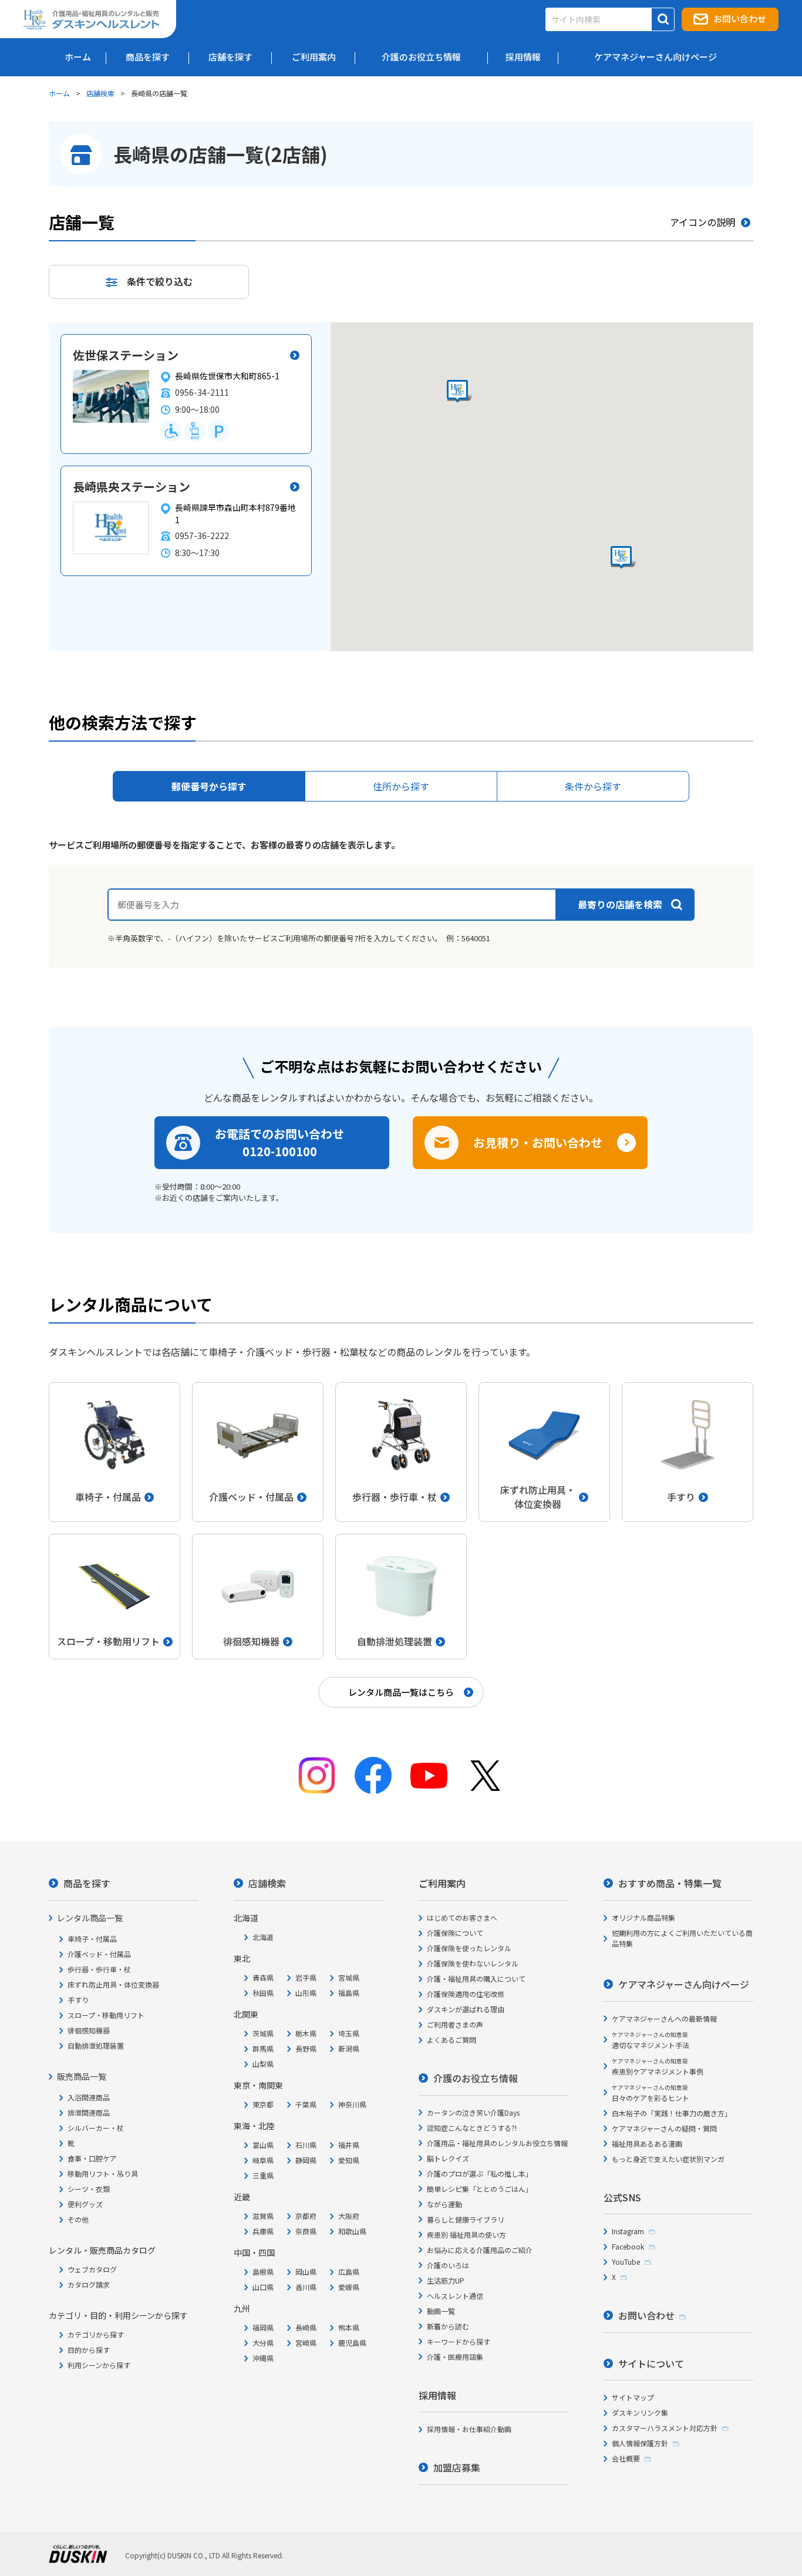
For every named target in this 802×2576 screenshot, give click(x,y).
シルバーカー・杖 (96, 2128)
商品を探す (87, 1883)
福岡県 (263, 2327)
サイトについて (651, 2363)
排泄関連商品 (89, 2112)
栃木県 (306, 2033)
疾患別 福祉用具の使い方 (466, 2235)
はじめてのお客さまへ (462, 1917)
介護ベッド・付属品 (99, 1954)
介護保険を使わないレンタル (473, 1963)
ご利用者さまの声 (455, 2024)
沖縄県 (263, 2358)
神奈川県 (352, 2104)
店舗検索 (100, 93)
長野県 (306, 2048)
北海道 (263, 1937)
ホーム (59, 93)
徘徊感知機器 (89, 2030)
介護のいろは (448, 2265)
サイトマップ (633, 2397)
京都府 (306, 2216)
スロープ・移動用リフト (106, 2015)
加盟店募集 (457, 2467)
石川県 (306, 2145)
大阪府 (349, 2216)
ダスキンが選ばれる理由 (466, 2009)
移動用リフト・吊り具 (103, 2173)
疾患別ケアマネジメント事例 (658, 2067)
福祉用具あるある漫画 (647, 2144)
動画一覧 (441, 2311)
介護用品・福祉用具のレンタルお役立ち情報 (497, 2143)
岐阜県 (263, 2160)
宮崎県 (306, 2343)
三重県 (263, 2175)
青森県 (263, 1977)
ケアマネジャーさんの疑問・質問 (664, 2128)
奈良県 (306, 2231)
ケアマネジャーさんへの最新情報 (664, 2018)
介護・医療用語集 (455, 2357)
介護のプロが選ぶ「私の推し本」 (480, 2173)
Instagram (628, 2231)
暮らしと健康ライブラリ (466, 2219)
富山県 (263, 2145)
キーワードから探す (459, 2341)
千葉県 (306, 2104)
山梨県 (263, 2064)
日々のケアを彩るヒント (651, 2093)
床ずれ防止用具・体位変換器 (113, 1984)
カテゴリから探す (96, 2334)
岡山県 (306, 2272)
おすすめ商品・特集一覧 (670, 1883)
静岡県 (306, 2160)
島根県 (263, 2272)
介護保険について (455, 1933)
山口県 (263, 2287)
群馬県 (263, 2048)
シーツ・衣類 (89, 2189)
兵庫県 (263, 2231)
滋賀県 (263, 2216)
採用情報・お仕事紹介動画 (469, 2429)
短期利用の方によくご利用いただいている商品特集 (682, 1938)
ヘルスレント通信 (455, 2296)
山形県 (306, 1993)
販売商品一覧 (82, 2076)
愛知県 (349, 2160)
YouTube (626, 2262)
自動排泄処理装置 (96, 2045)
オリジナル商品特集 (643, 1917)
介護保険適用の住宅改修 (466, 1994)
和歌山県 (352, 2231)
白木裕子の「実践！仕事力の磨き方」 (672, 2113)
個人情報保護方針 (640, 2443)
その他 (78, 2219)
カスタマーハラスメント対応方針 (665, 2428)
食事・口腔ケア (92, 2158)
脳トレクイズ (448, 2158)
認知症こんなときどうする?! (472, 2128)
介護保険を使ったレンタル (469, 1948)
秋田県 (263, 1993)
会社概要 (626, 2458)
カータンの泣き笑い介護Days (473, 2112)
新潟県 (349, 2048)
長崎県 (306, 2327)
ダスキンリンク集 (640, 2412)
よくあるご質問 (451, 2040)
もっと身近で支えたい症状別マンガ (668, 2159)
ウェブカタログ (92, 2269)
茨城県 (263, 2033)
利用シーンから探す (99, 2365)
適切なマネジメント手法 (651, 2040)
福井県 (349, 2145)
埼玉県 (349, 2033)
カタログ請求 (89, 2284)
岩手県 (306, 1977)
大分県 (263, 2343)
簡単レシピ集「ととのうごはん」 (480, 2189)
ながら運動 (444, 2204)
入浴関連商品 (89, 2097)
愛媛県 (349, 2287)
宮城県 (349, 1977)
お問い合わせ (740, 18)
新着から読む (448, 2326)
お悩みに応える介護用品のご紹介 (480, 2250)
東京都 (263, 2104)
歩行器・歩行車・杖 (99, 1969)
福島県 (349, 1993)
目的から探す (89, 2350)
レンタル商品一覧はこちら (401, 1692)
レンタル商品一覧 (90, 1918)
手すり (78, 2000)
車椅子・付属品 (92, 1939)
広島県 (349, 2272)
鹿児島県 (352, 2343)
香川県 (306, 2287)
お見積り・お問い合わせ (538, 1142)
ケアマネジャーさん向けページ (684, 1984)
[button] (460, 392)
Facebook (628, 2246)
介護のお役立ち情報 (476, 2078)
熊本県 (349, 2327)
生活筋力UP (446, 2280)
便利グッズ (85, 2204)
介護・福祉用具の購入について (476, 1979)
